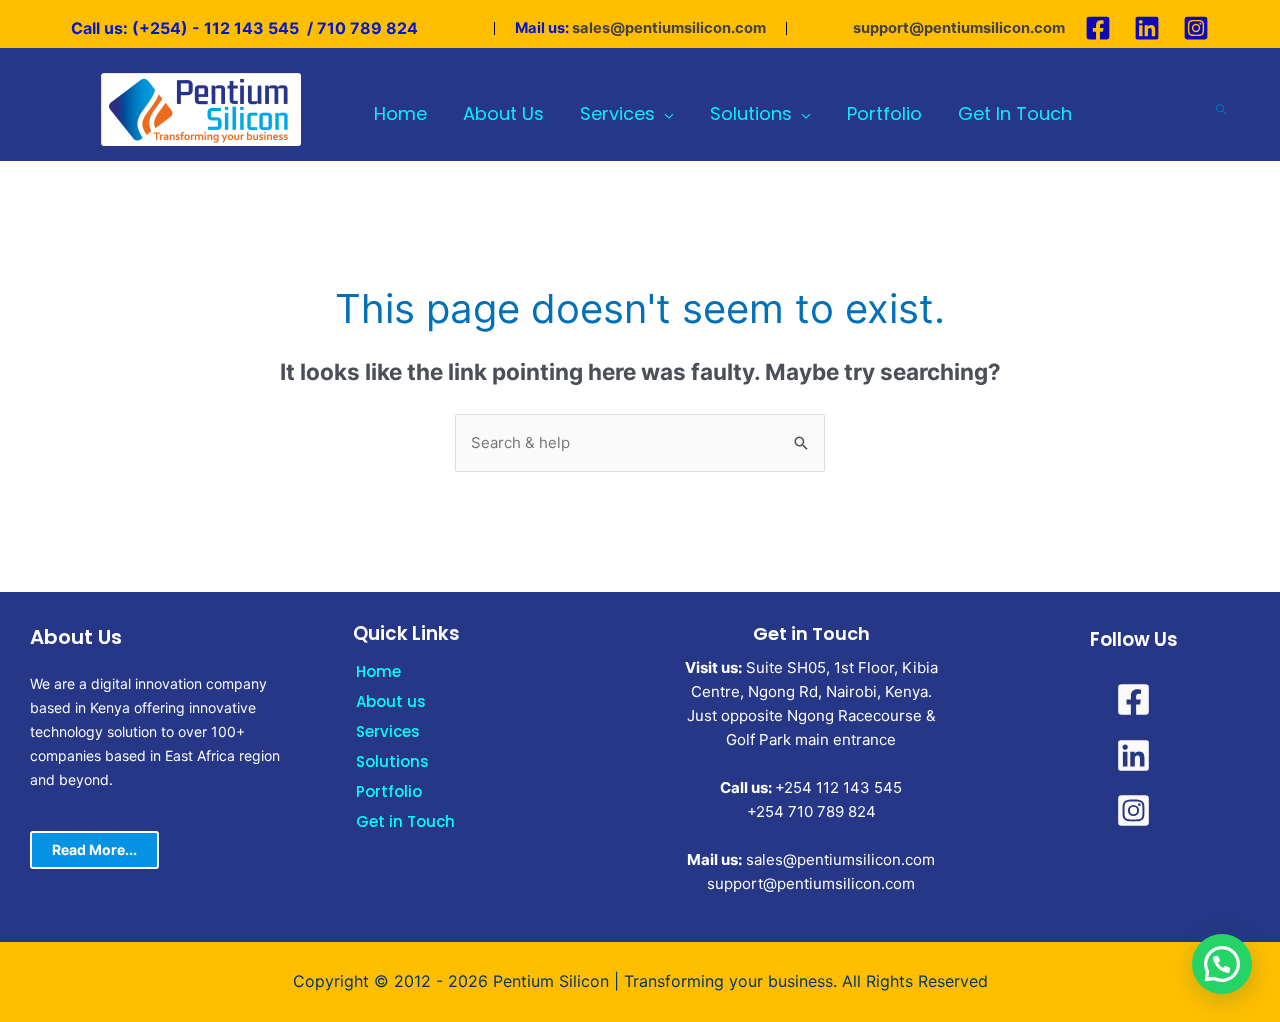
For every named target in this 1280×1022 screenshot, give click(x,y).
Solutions (392, 761)
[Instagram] (1196, 28)
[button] (1222, 964)
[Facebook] (1098, 28)
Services (388, 731)
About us (391, 701)
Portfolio (389, 791)
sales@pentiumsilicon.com (669, 28)
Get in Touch (405, 821)
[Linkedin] (1147, 28)
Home (378, 671)
